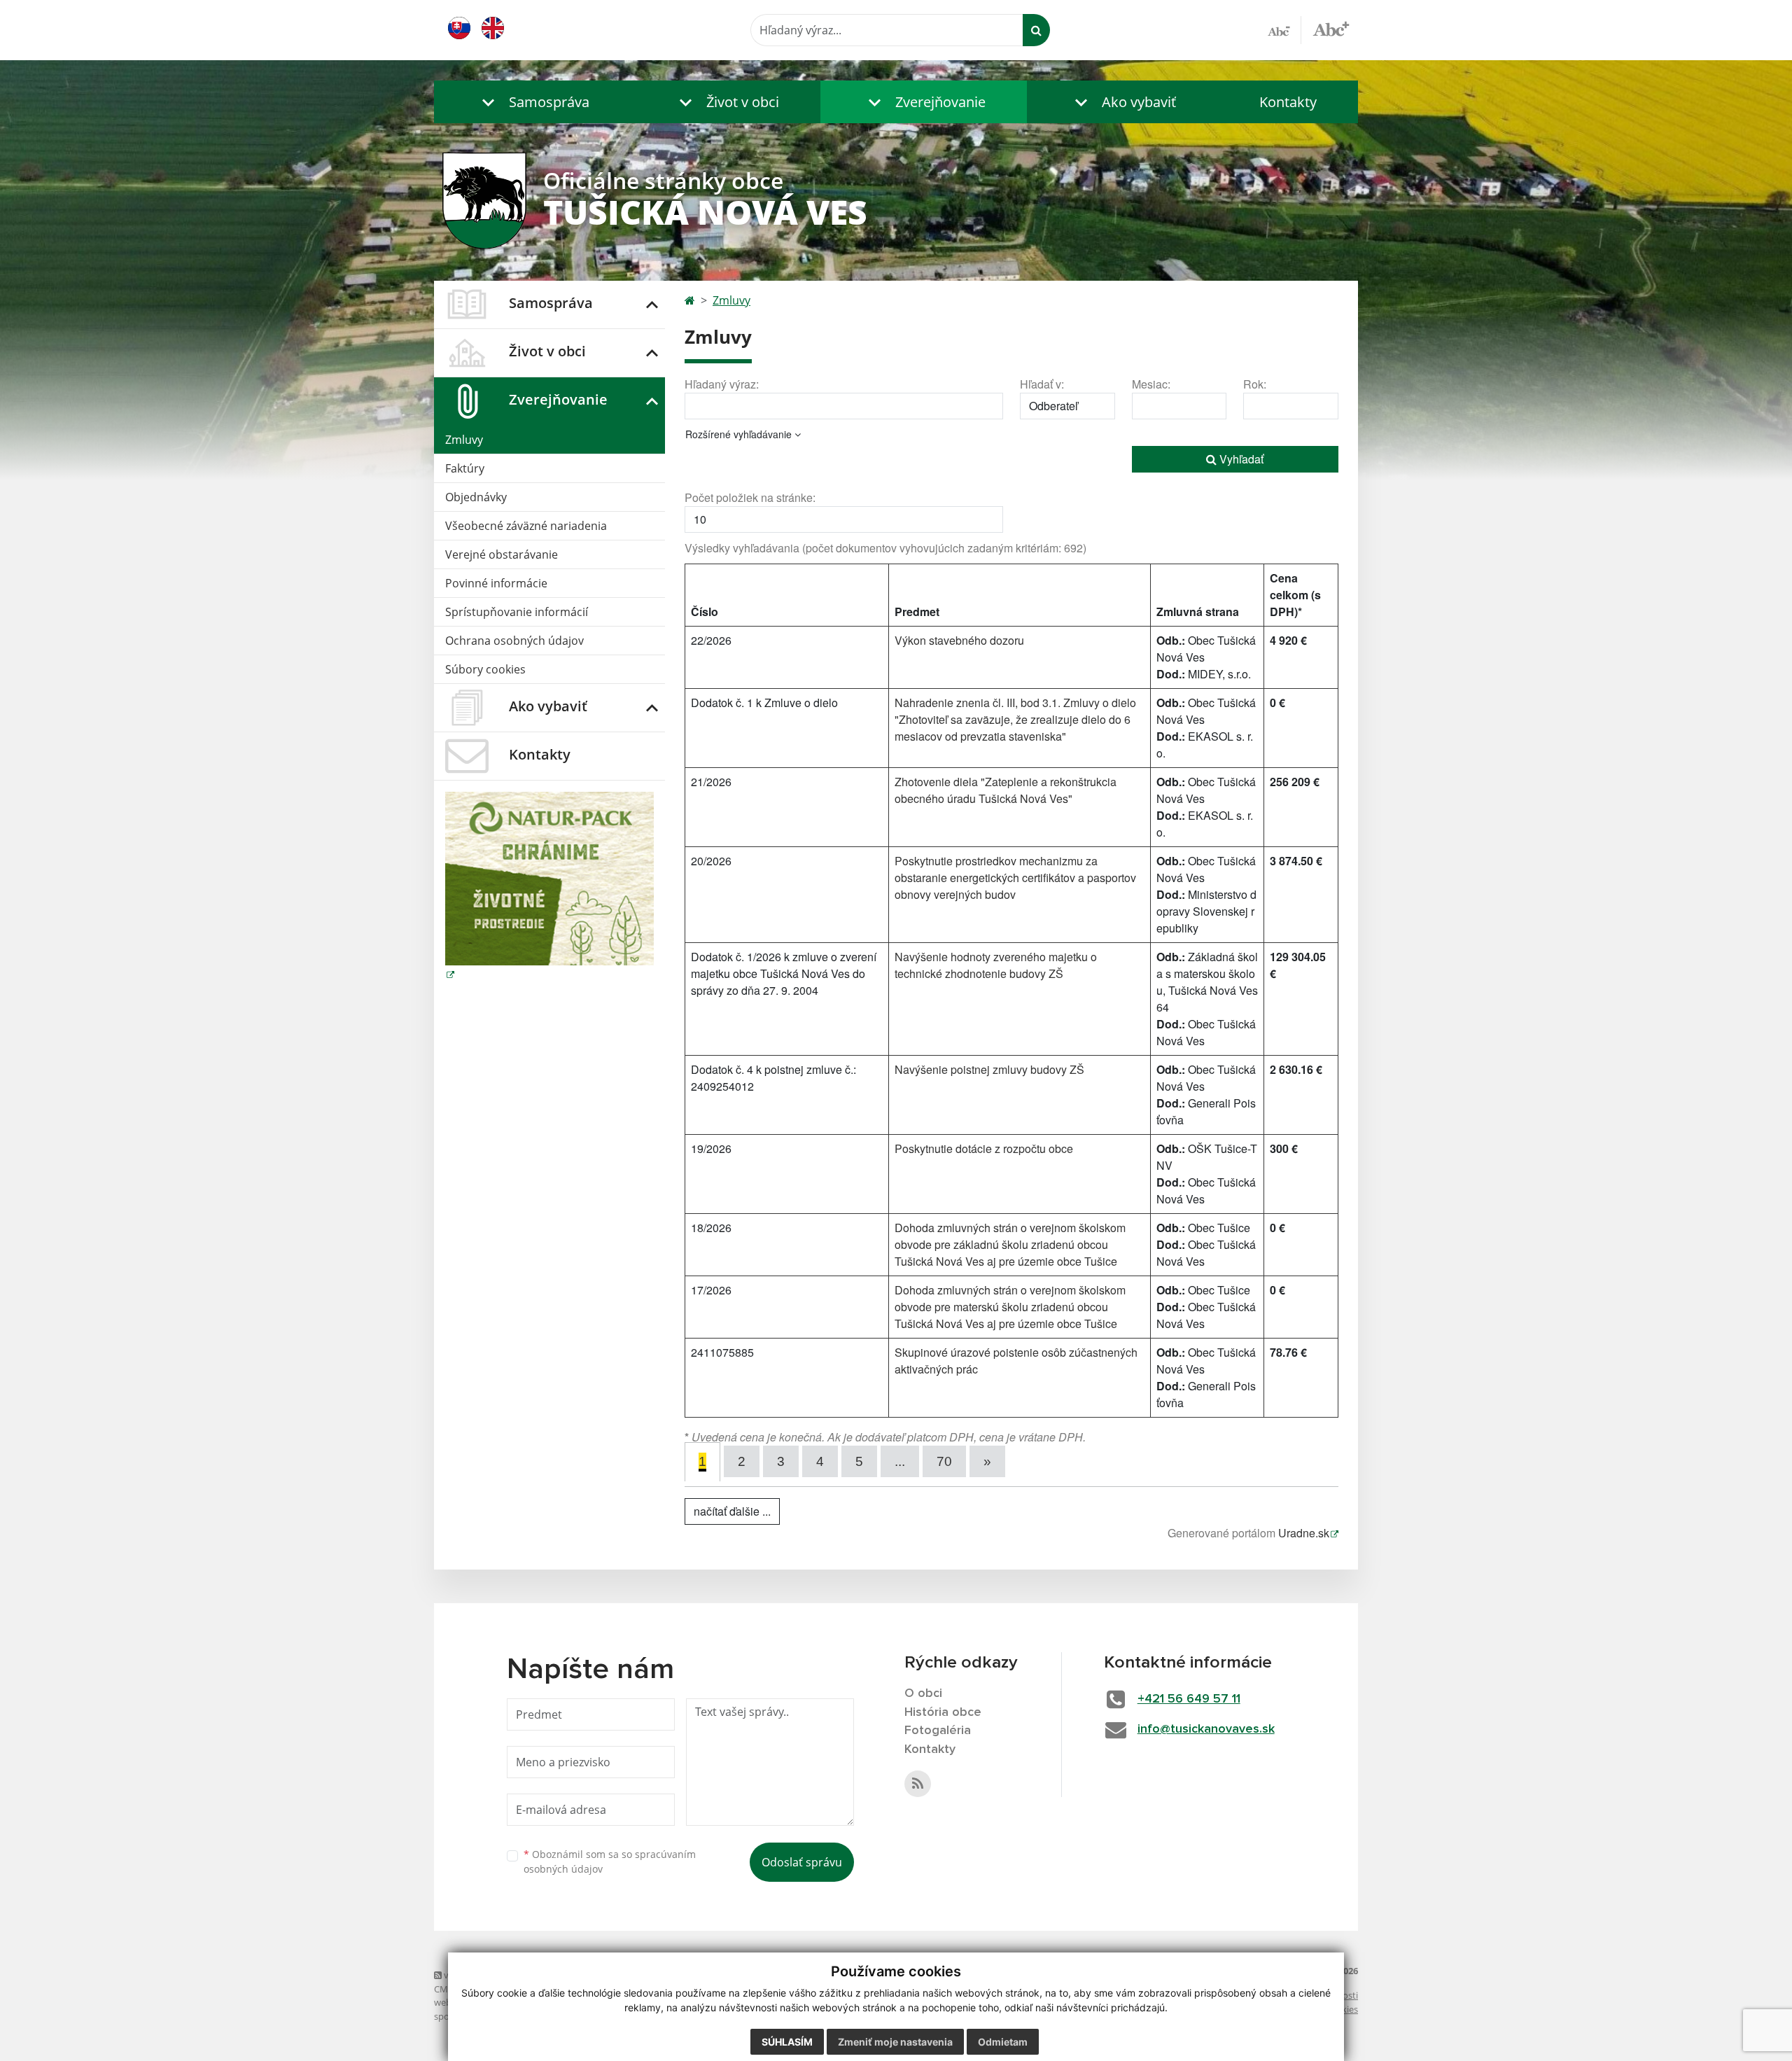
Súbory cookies (485, 669)
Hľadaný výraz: (722, 384)
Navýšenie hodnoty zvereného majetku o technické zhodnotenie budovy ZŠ (996, 965)
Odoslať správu (802, 1862)
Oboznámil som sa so (610, 1861)
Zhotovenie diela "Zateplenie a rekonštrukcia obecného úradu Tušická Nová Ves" (1006, 790)
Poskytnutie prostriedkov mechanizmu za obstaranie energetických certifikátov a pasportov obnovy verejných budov (1015, 878)
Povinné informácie (496, 583)
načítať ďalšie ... (732, 1511)
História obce (943, 1712)
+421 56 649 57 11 (1189, 1699)
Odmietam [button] (1003, 2042)
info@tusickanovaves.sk (1206, 1729)
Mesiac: (1151, 384)
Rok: (1255, 384)
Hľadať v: (1042, 384)
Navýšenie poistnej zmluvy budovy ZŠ (989, 1069)
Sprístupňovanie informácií (517, 612)
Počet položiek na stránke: (750, 497)
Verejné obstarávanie (502, 554)
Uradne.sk (1304, 1533)
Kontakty (1288, 102)
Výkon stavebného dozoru (959, 640)
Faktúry (465, 468)
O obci (923, 1693)
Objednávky (476, 497)
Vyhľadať (1240, 459)
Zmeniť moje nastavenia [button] (895, 2042)
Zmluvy (464, 440)
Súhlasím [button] (787, 2042)
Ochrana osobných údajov (514, 641)
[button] (532, 102)
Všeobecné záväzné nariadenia (526, 526)
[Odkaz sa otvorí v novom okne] (918, 1784)
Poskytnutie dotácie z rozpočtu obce (984, 1148)
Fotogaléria (938, 1731)
